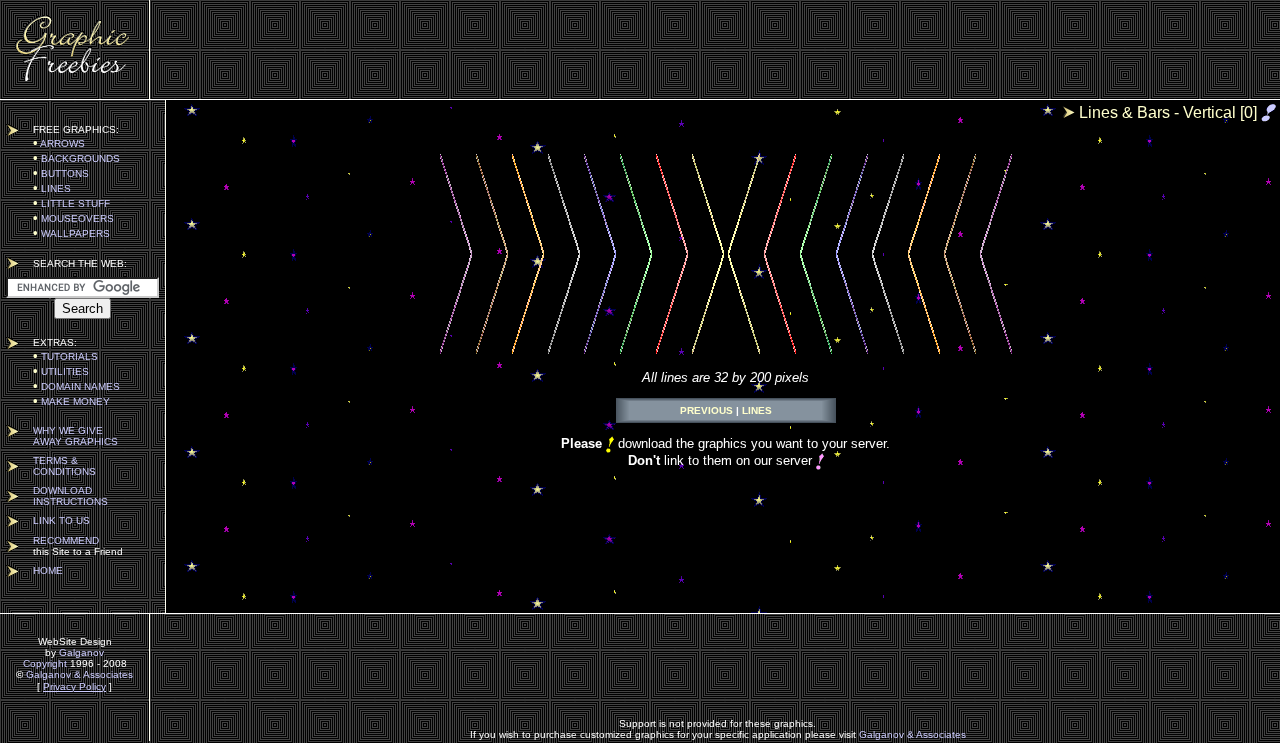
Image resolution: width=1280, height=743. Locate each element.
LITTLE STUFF (71, 203)
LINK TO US (61, 520)
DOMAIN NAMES (76, 386)
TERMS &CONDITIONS (64, 466)
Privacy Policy (74, 686)
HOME (48, 570)
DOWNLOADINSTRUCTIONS (70, 496)
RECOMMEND (66, 540)
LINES (52, 188)
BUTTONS (61, 173)
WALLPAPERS (71, 233)
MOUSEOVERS (73, 218)
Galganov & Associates (79, 674)
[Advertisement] (718, 50)
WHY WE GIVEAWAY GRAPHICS (75, 436)
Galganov (81, 652)
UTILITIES (61, 371)
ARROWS (59, 143)
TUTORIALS (65, 356)
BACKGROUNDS (76, 158)
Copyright (45, 663)
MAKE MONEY (71, 401)
